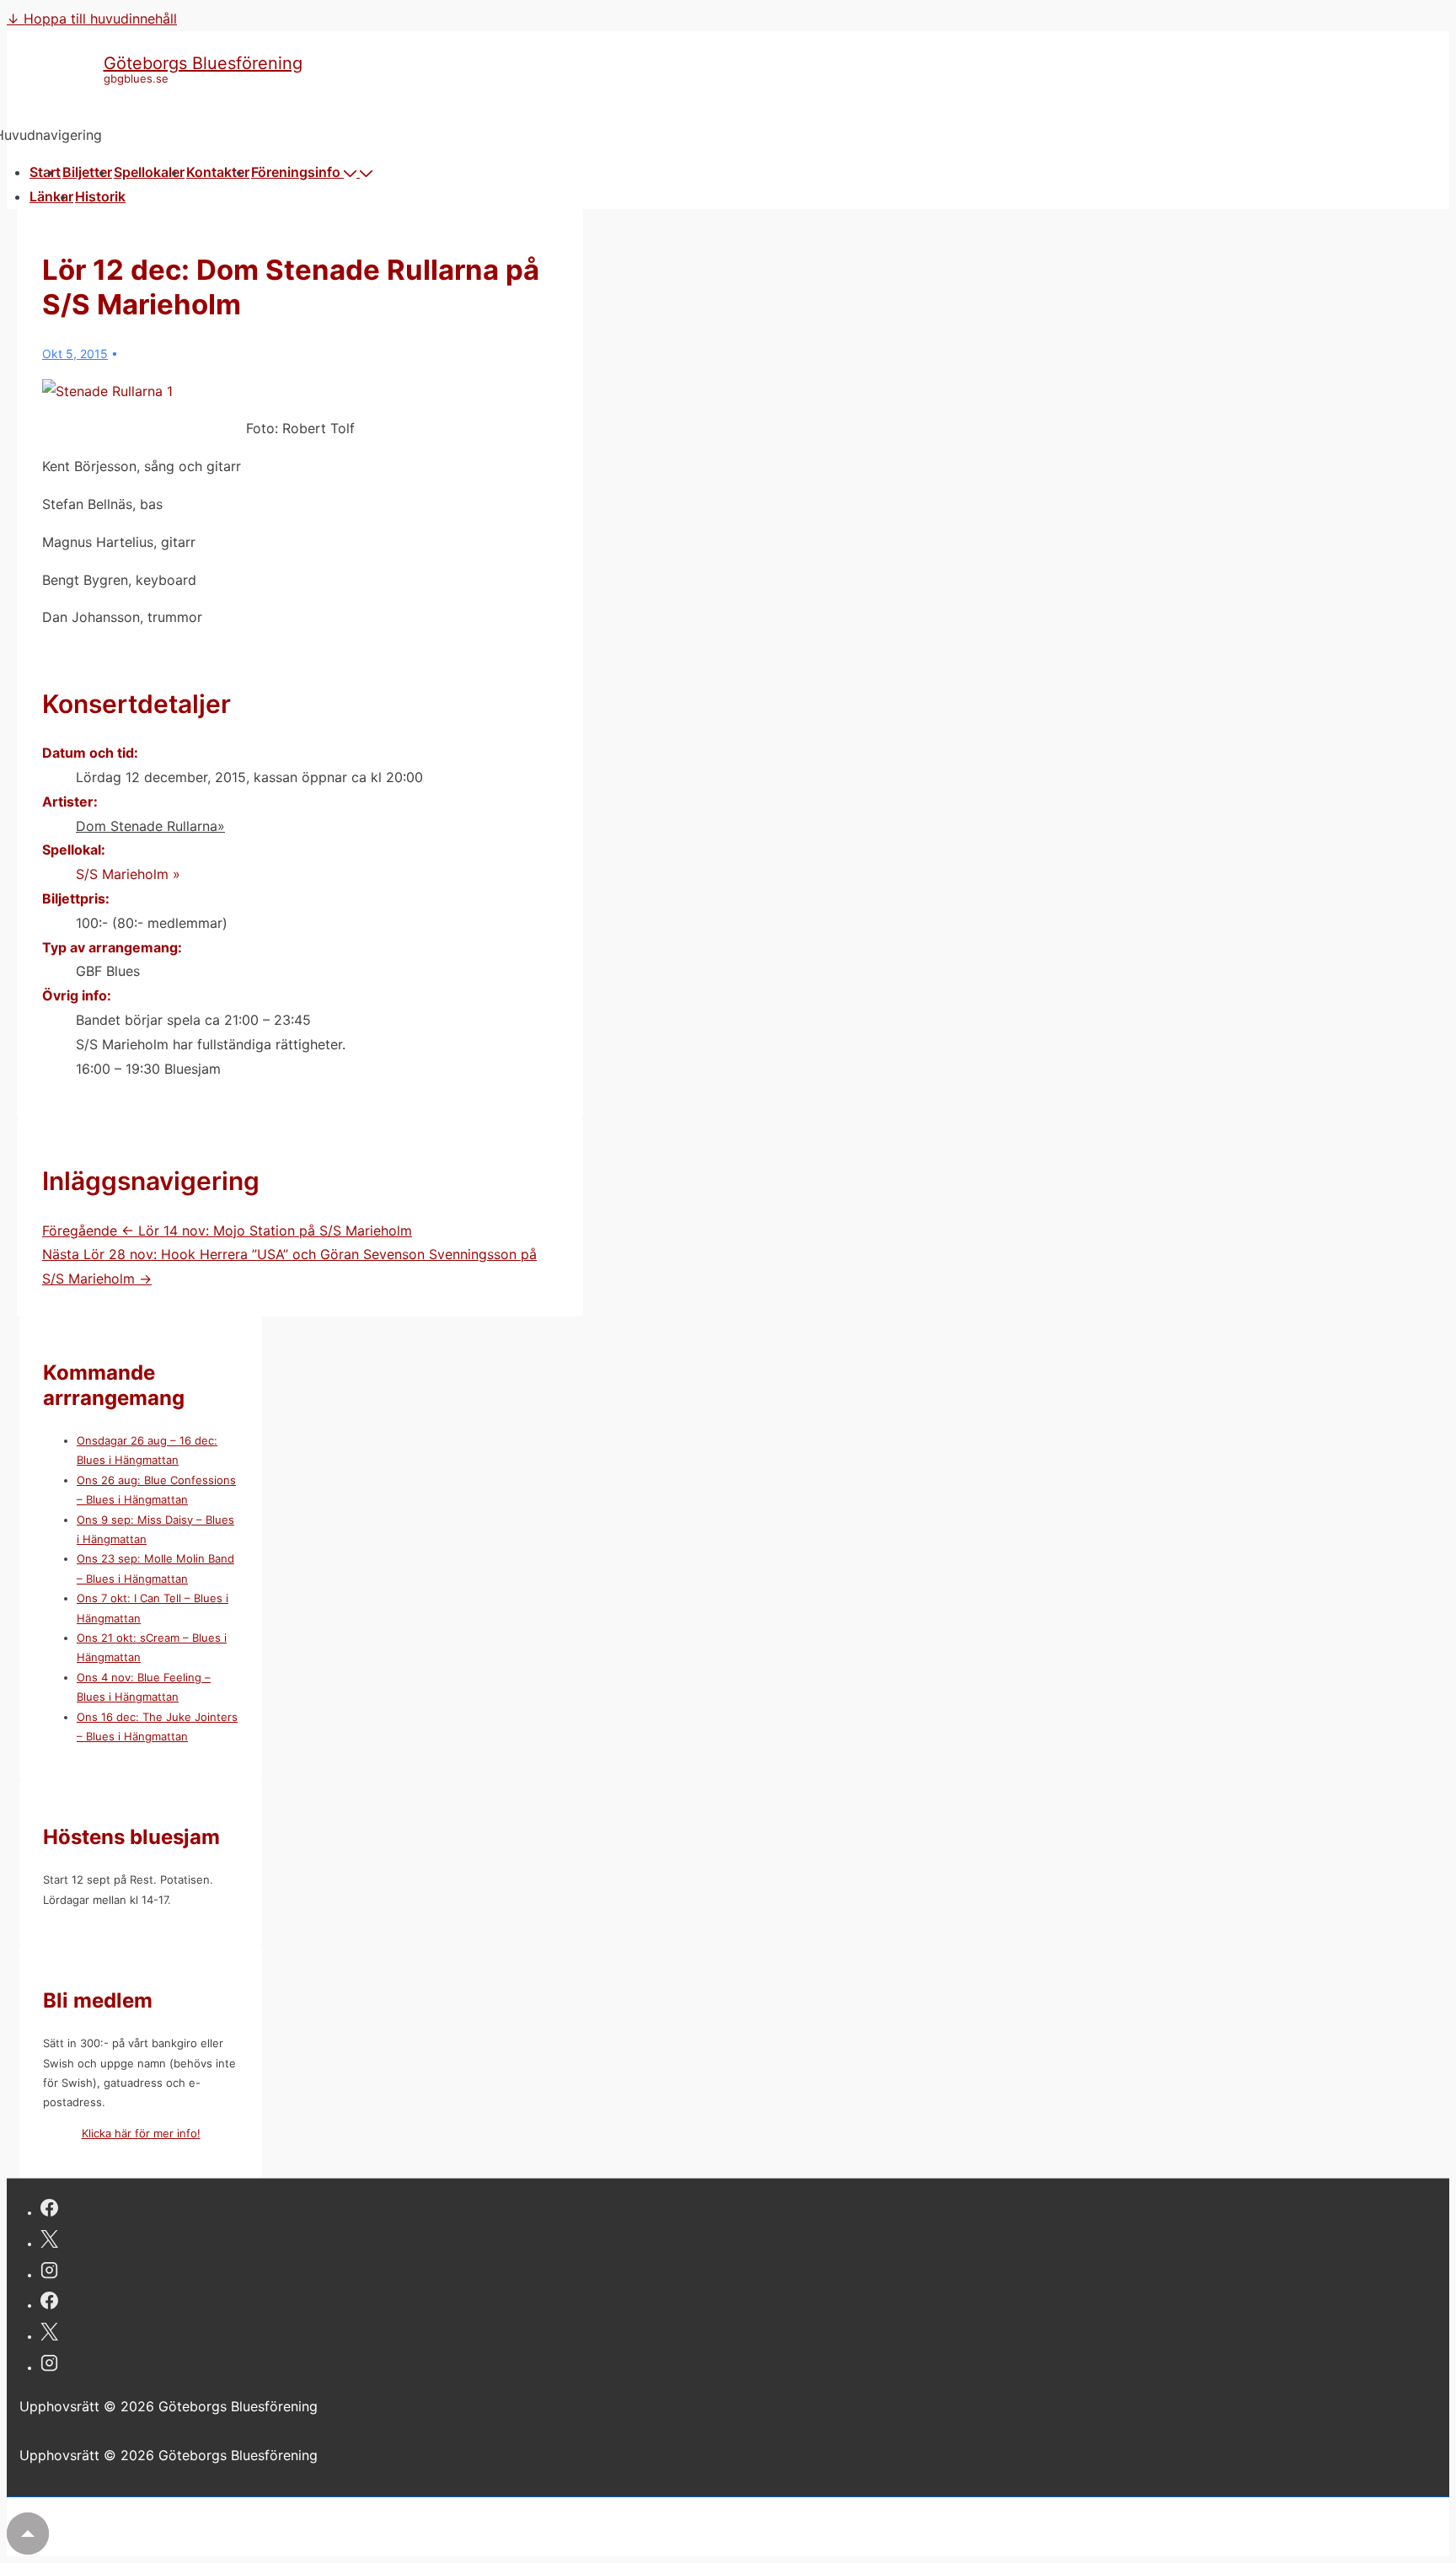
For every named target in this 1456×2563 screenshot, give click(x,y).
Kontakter (218, 172)
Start (45, 172)
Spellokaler (149, 172)
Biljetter (87, 172)
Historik (100, 196)
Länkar (51, 196)
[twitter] (49, 2241)
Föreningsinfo (296, 172)
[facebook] (49, 2210)
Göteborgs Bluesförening (203, 63)
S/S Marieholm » (128, 874)
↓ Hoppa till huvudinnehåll (92, 19)
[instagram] (49, 2273)
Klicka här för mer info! (141, 2133)
